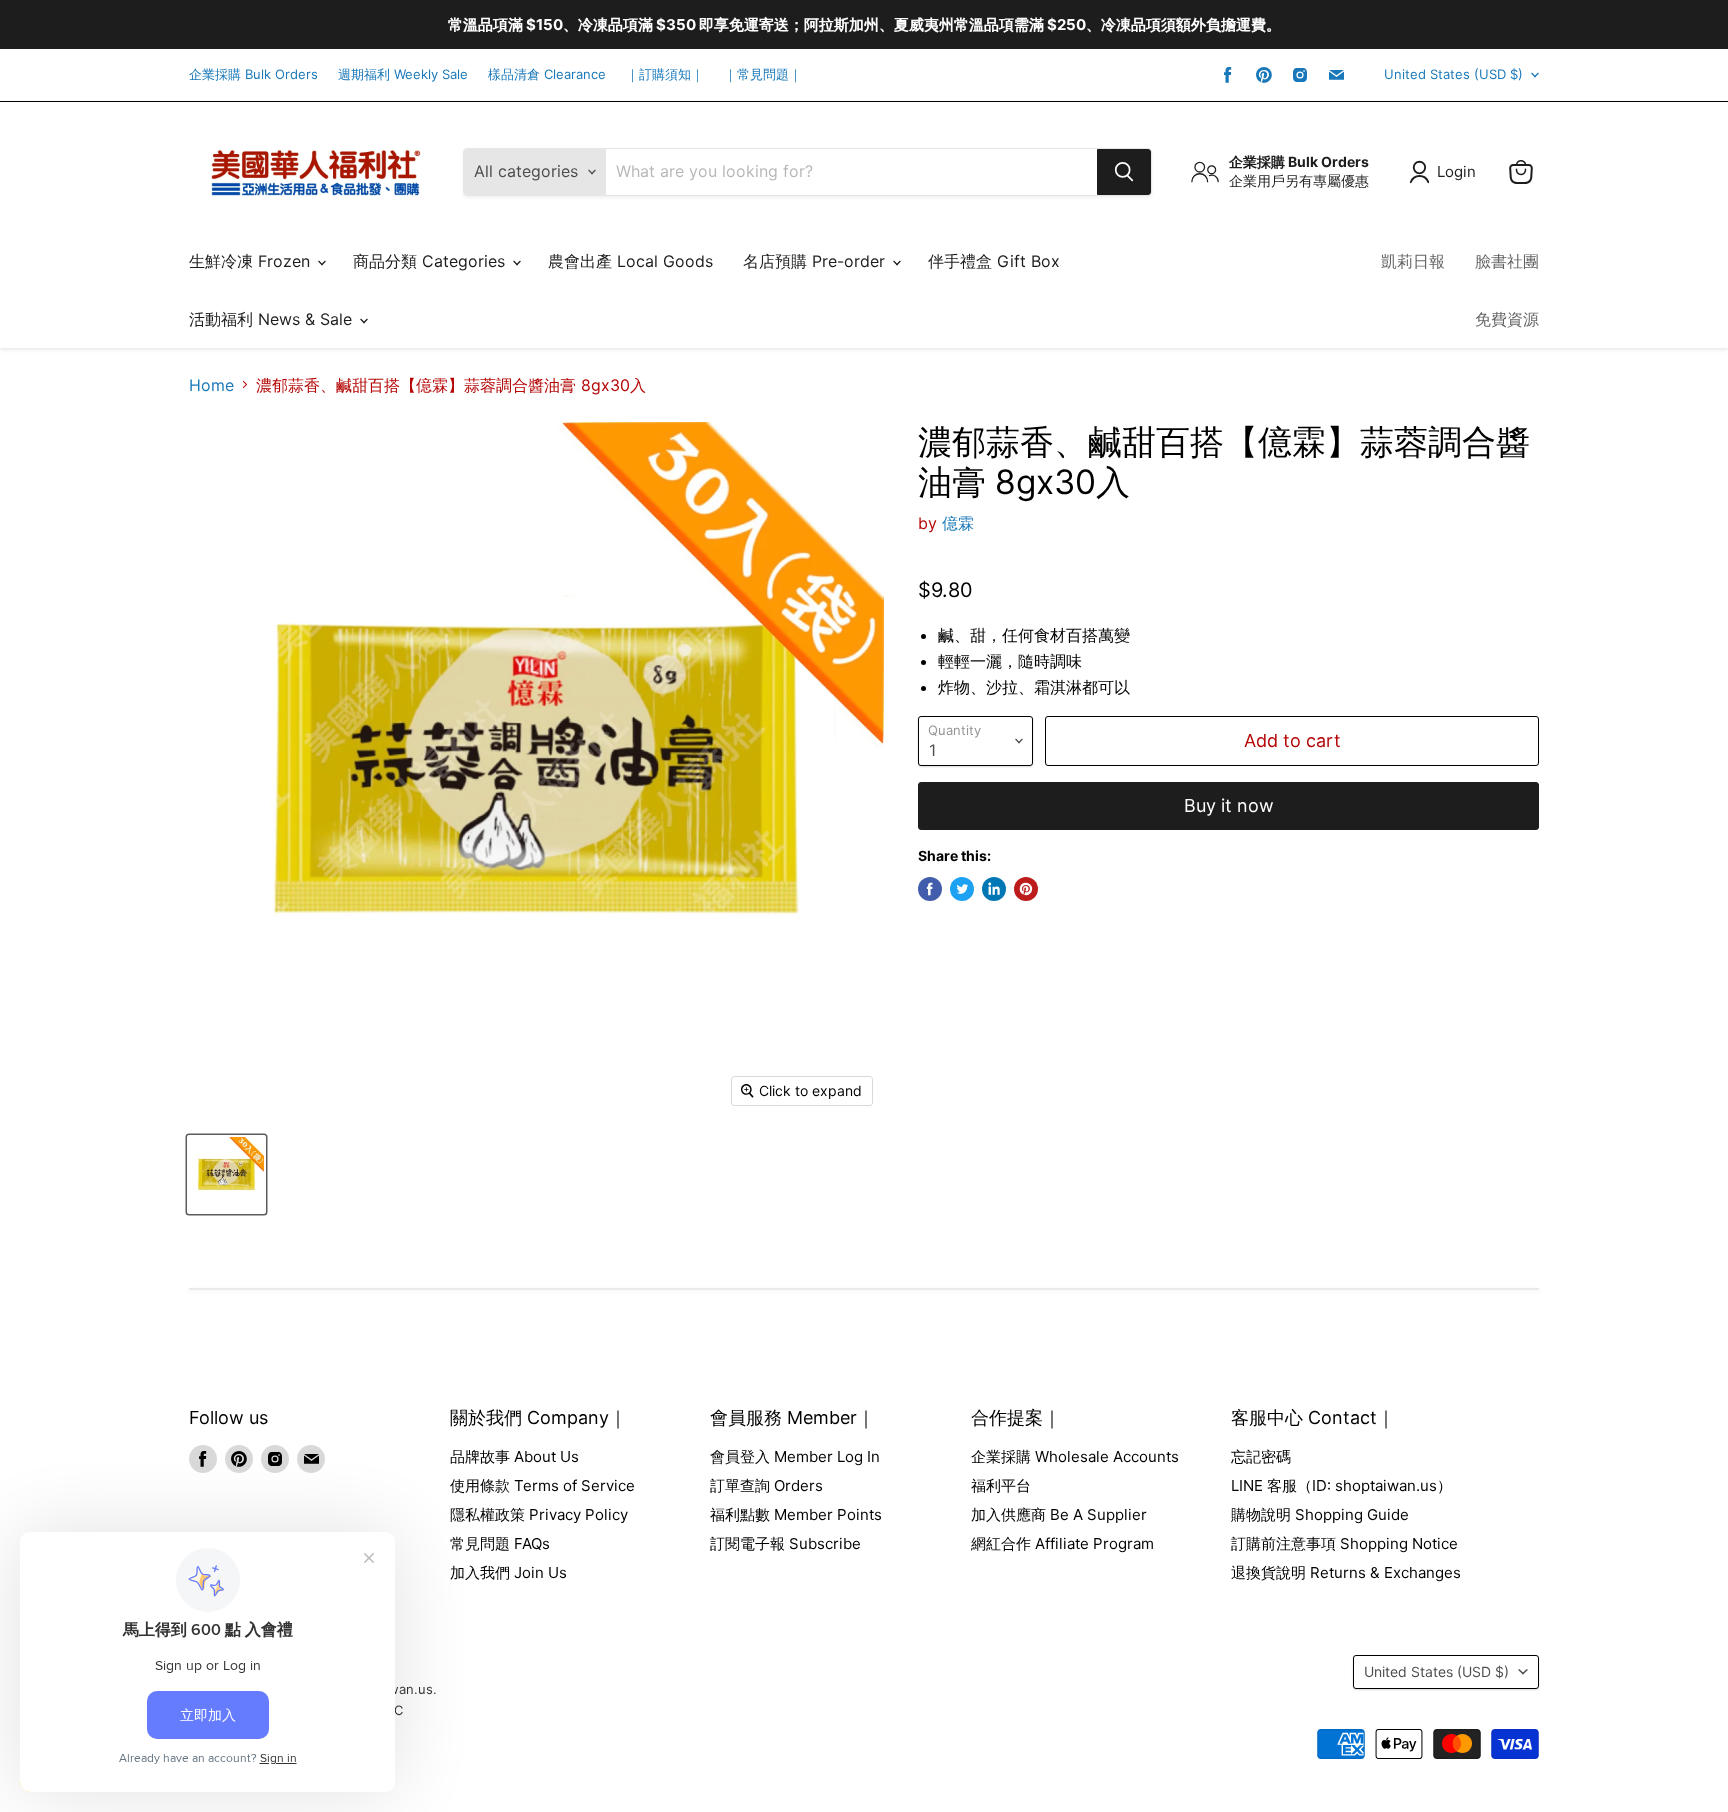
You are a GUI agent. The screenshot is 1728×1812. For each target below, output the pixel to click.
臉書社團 (1507, 261)
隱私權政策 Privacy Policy (539, 1514)
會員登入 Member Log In (795, 1456)
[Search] (1124, 172)
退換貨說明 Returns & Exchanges (1346, 1572)
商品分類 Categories (431, 261)
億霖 (958, 523)
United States (1453, 74)
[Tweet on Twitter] (962, 889)
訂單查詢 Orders (766, 1485)
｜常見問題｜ (763, 74)
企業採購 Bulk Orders (253, 74)
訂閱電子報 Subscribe (785, 1543)
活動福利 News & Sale (273, 319)
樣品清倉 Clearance (547, 74)
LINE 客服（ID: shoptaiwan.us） (1341, 1485)
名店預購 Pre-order (816, 261)
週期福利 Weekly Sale (403, 74)
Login (1456, 171)
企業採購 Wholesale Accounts (1075, 1456)
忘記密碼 (1261, 1456)
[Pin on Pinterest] (1026, 889)
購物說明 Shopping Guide (1320, 1514)
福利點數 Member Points (796, 1514)
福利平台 (1001, 1485)
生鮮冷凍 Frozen (252, 261)
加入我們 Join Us (508, 1572)
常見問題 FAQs (500, 1543)
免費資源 (1507, 319)
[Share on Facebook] (930, 889)
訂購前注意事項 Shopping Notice (1344, 1543)
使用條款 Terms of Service (542, 1485)
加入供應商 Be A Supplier (1059, 1514)
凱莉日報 (1413, 261)
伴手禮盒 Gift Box (994, 261)
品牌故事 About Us (514, 1456)
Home (211, 385)
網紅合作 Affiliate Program (1062, 1543)
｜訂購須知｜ (665, 74)
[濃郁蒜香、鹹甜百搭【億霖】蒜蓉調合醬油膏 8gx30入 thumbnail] (226, 1174)
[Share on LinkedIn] (994, 889)
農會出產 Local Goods (630, 261)
